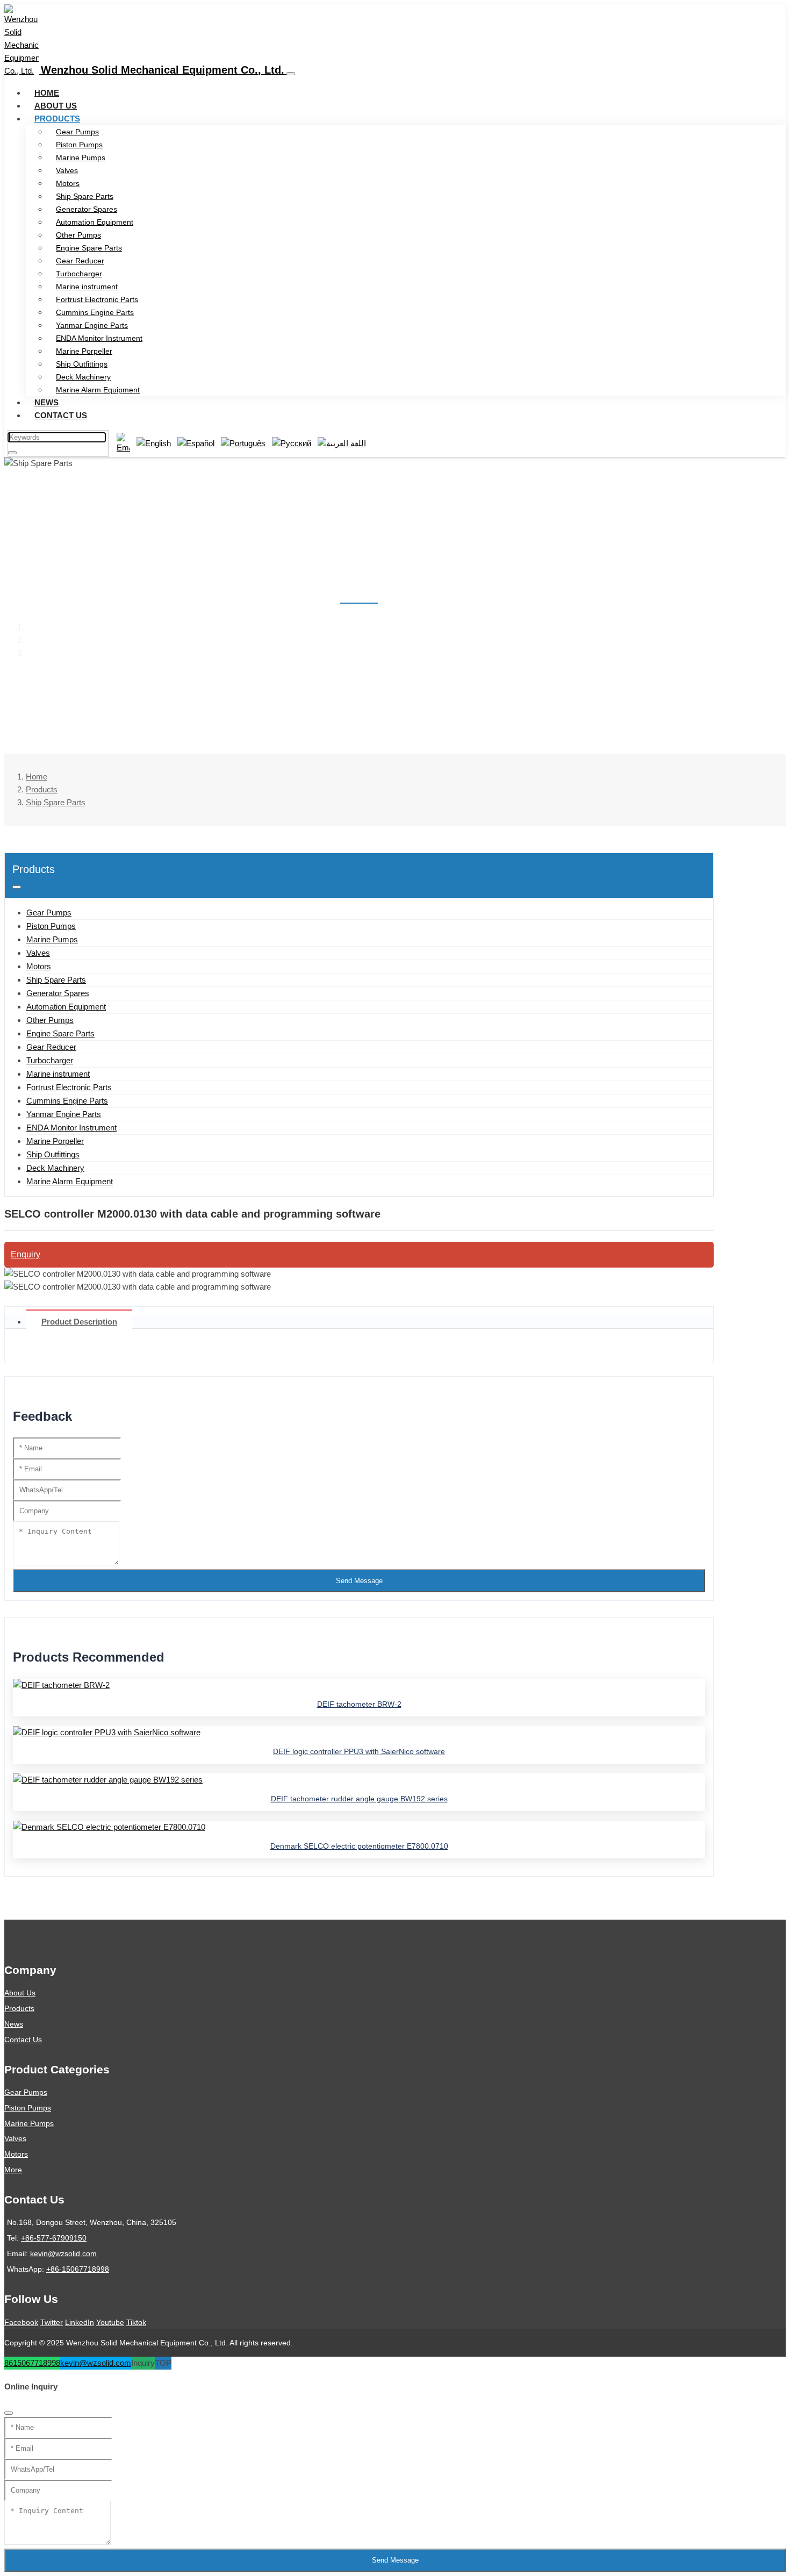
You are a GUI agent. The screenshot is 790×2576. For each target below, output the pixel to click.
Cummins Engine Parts (95, 312)
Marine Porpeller (84, 351)
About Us (56, 106)
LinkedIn (80, 2322)
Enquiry (26, 1254)
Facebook (21, 2322)
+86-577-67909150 (54, 2238)
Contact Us (61, 415)
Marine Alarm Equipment (98, 390)
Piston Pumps (79, 145)
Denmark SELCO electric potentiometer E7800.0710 (359, 1846)
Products (57, 119)
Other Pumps (78, 235)
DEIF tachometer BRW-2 (359, 1704)
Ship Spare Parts (85, 196)
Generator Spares (87, 209)
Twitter (52, 2322)
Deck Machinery (83, 377)
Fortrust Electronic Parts (97, 299)
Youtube (110, 2322)
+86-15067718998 (78, 2269)
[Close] (9, 2413)
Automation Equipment (95, 222)
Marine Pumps (81, 158)
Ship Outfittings (82, 364)
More (13, 2170)
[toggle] (291, 74)
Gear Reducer (80, 261)
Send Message (359, 1581)
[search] (12, 453)
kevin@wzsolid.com (63, 2253)
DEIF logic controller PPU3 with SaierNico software (359, 1751)
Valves (67, 170)
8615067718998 (32, 2363)
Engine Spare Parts (89, 248)
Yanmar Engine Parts (92, 325)
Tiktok (136, 2322)
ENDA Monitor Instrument (99, 338)
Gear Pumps (77, 132)
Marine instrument (87, 287)
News (46, 402)
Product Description (79, 1322)
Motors (68, 183)
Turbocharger (79, 274)
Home (47, 93)
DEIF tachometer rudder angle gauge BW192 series (359, 1799)
